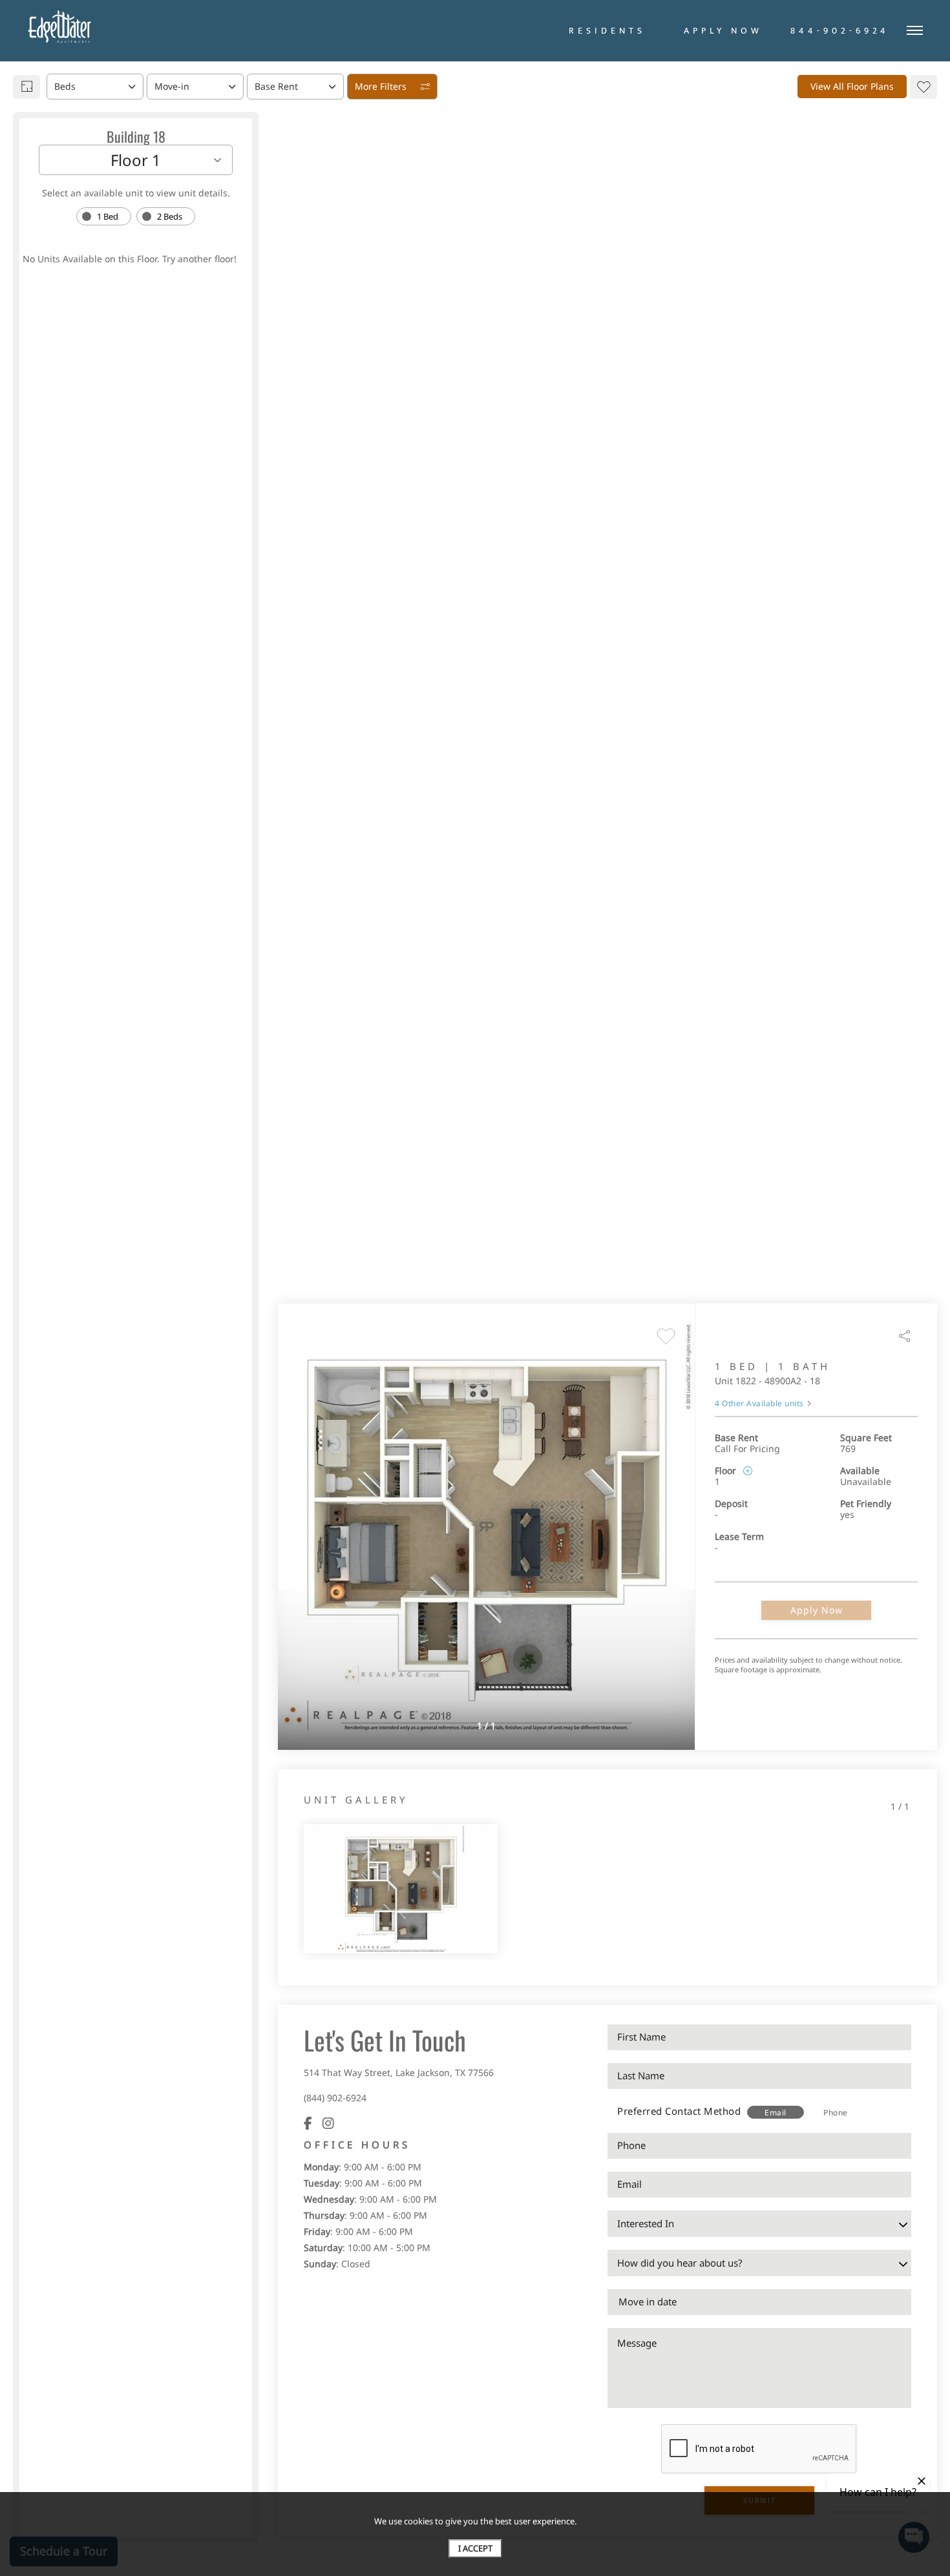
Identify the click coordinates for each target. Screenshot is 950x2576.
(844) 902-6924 (335, 2098)
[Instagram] (328, 2123)
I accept (475, 2548)
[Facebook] (308, 2123)
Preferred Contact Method (679, 2111)
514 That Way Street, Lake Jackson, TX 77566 (399, 2072)
